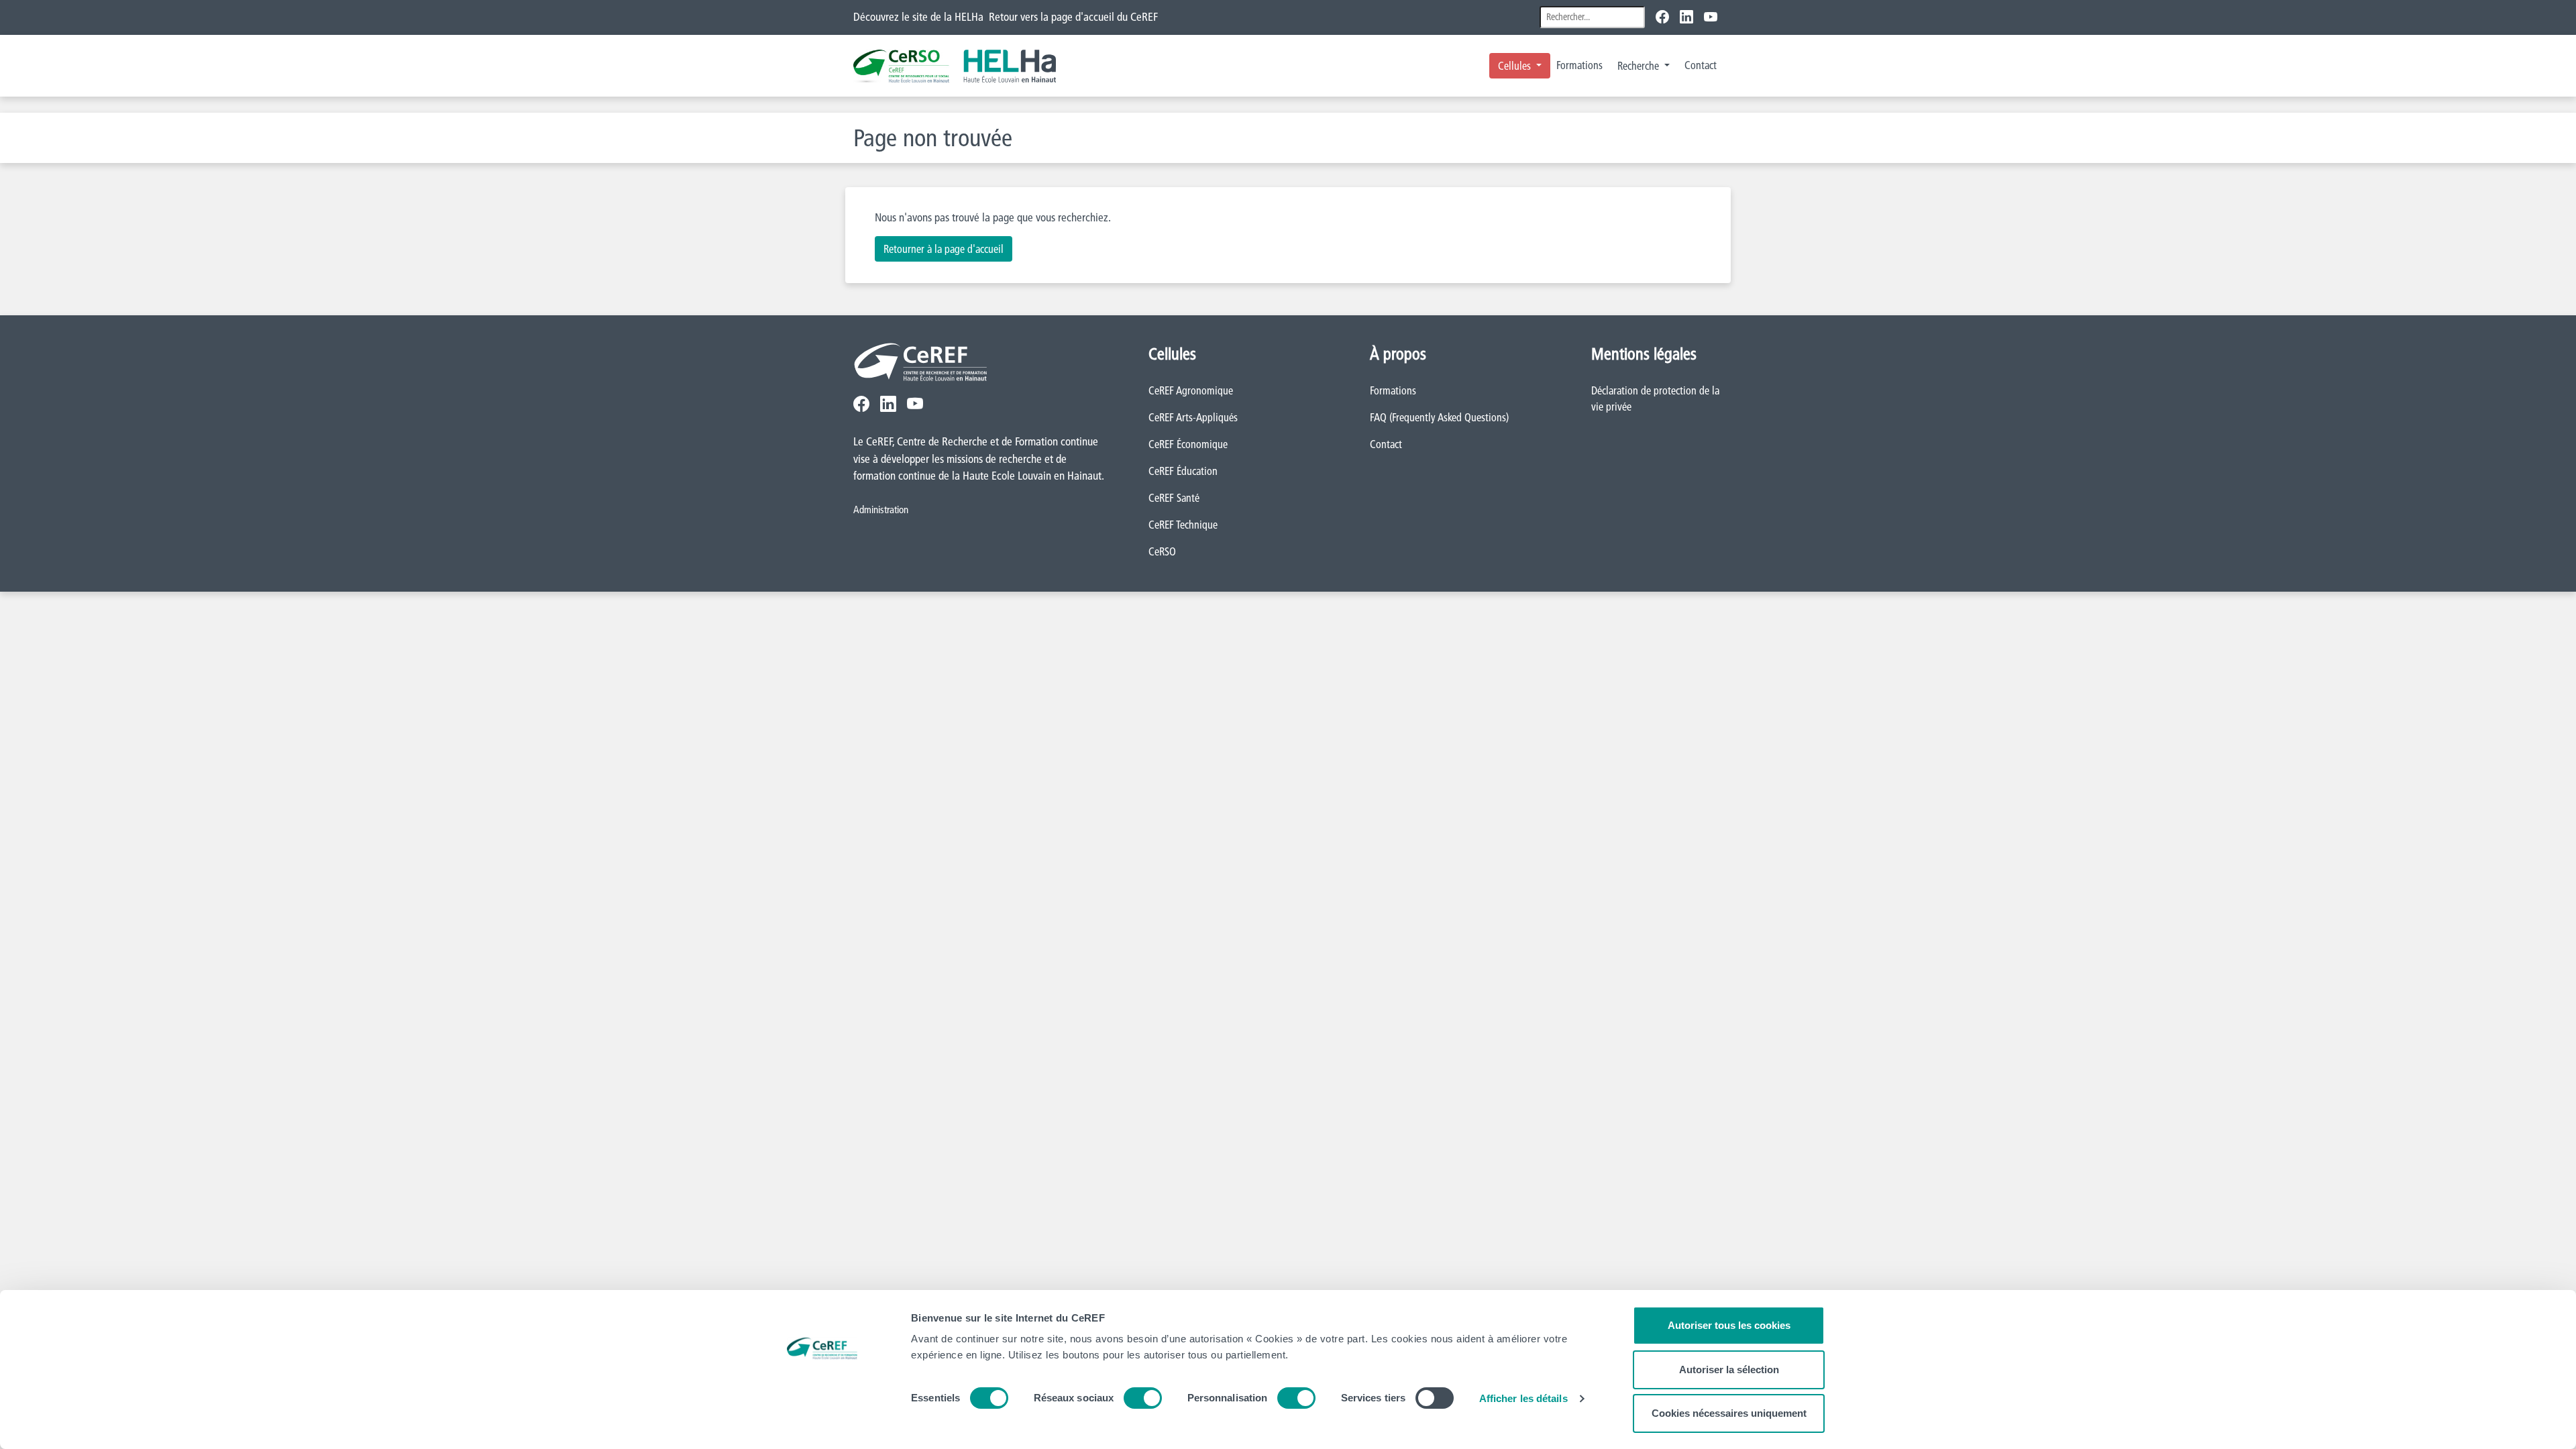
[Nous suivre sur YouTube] (1711, 17)
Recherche (1640, 66)
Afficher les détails (1523, 1398)
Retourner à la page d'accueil (944, 249)
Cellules (1516, 66)
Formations (1579, 65)
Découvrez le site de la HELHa (918, 16)
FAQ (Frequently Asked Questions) (1439, 417)
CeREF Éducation (1183, 471)
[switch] (1143, 1398)
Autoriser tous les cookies (1729, 1325)
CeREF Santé (1174, 498)
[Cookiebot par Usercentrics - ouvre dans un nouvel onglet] (822, 1423)
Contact (1701, 65)
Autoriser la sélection (1729, 1370)
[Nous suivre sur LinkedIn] (1686, 17)
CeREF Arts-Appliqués (1193, 417)
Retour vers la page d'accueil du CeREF (1073, 16)
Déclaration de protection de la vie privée (1655, 398)
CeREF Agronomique (1191, 390)
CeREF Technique (1183, 525)
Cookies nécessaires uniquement (1729, 1413)
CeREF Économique (1188, 444)
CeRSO (1162, 551)
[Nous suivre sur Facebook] (1665, 17)
